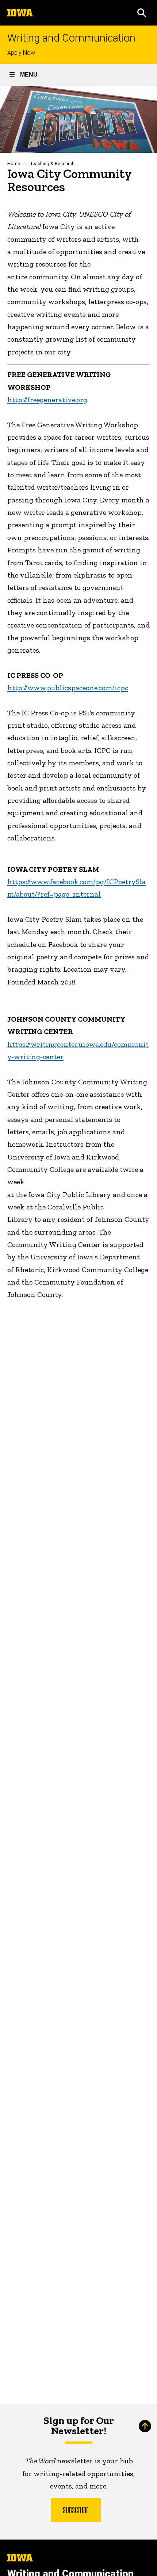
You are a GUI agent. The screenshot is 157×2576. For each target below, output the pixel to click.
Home (14, 164)
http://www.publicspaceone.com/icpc (68, 688)
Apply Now (21, 53)
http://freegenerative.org (47, 400)
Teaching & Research (52, 164)
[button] (142, 13)
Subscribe (76, 2510)
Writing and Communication (71, 38)
